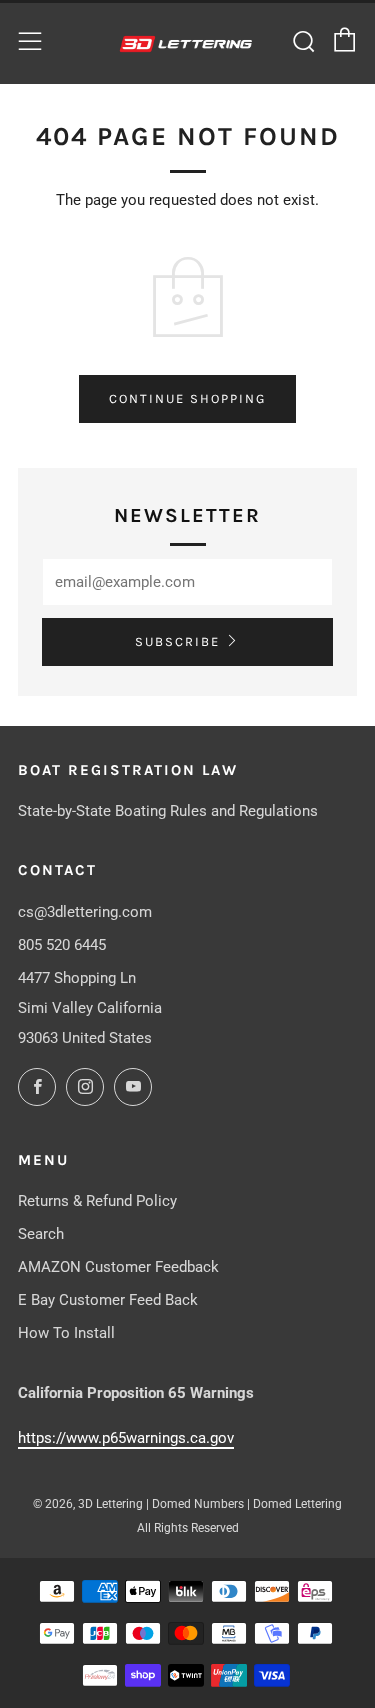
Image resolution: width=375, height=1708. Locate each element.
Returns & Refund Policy (97, 1201)
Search (41, 1234)
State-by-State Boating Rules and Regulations (168, 811)
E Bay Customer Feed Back (108, 1300)
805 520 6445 (62, 945)
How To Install (66, 1333)
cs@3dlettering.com (85, 912)
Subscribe (177, 641)
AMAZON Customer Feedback (118, 1267)
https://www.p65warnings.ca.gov (126, 1438)
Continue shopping (187, 398)
